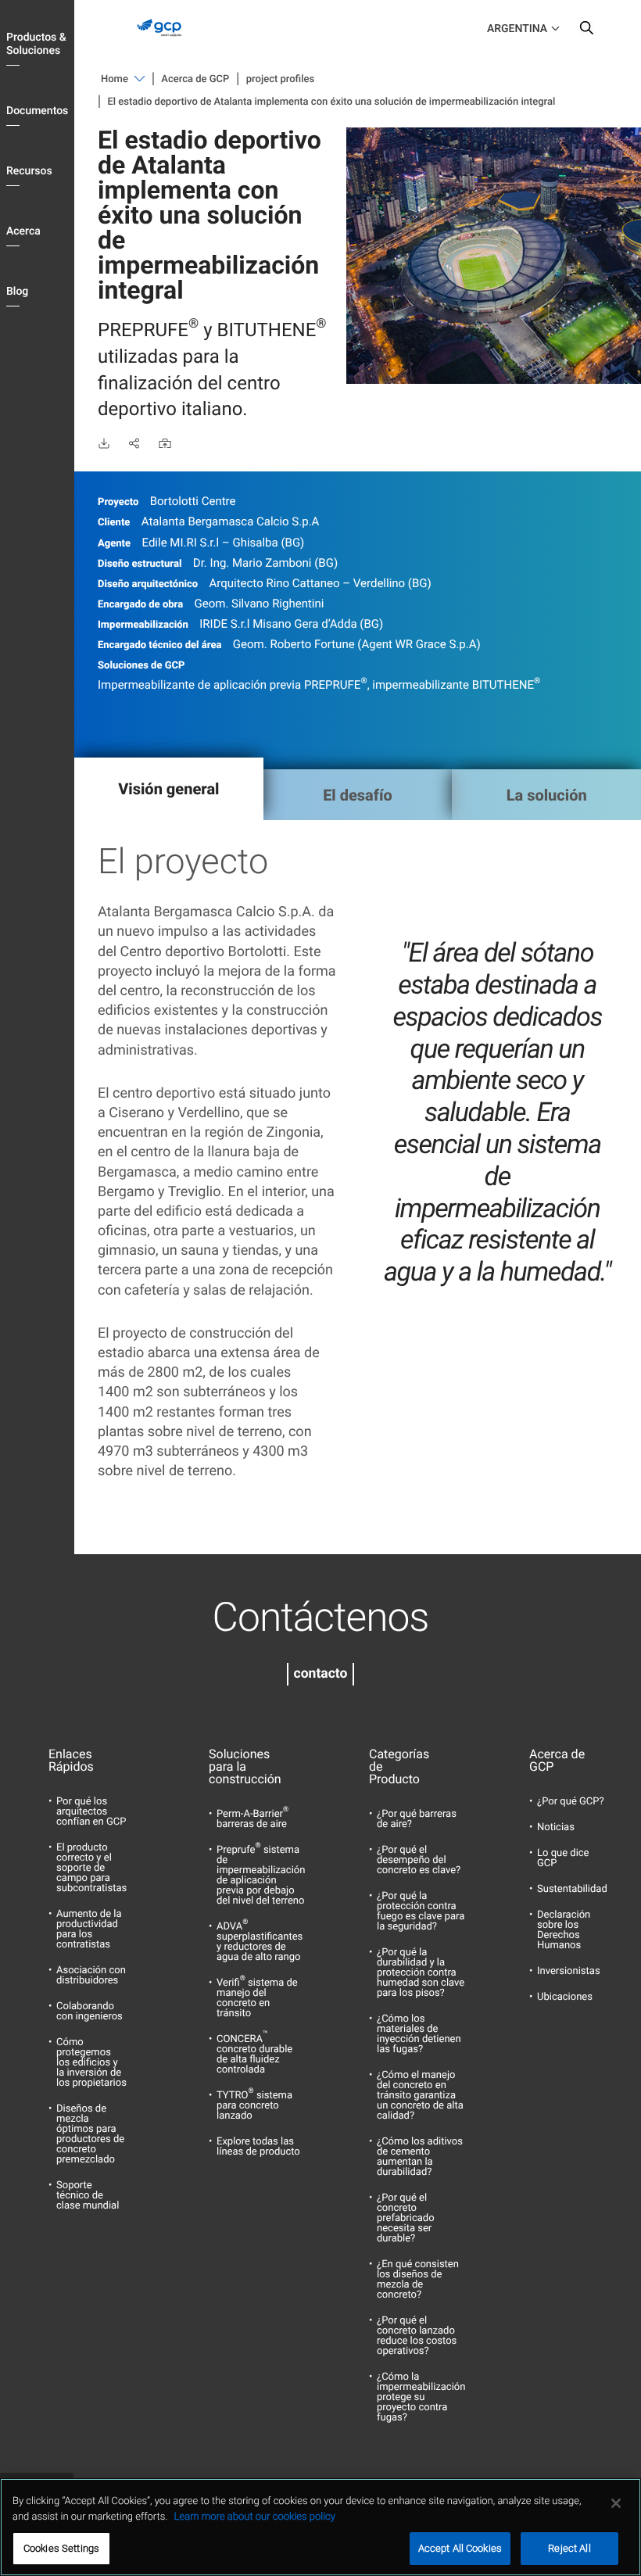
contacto (321, 1674)
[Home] (163, 40)
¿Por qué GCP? (571, 1802)
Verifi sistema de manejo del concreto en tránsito (257, 1998)
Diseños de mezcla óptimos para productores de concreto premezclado (90, 2134)
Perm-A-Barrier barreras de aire (252, 1819)
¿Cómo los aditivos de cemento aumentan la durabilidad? (420, 2157)
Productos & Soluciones (36, 44)
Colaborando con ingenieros (90, 2012)
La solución (547, 795)
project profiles (280, 79)
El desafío (358, 795)
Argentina (517, 29)
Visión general (168, 789)
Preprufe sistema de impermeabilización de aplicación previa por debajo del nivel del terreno (261, 1876)
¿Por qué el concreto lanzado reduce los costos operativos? (417, 2336)
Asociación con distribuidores (91, 1976)
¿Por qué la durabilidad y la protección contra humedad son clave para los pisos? (421, 1973)
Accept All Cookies (460, 2548)
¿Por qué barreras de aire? (417, 1819)
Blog (17, 292)
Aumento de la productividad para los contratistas (89, 1929)
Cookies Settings (61, 2548)
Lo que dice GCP (563, 1858)
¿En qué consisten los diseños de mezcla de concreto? (418, 2280)
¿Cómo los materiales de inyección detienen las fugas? (419, 2034)
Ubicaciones (565, 1997)
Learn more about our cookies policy (255, 2517)
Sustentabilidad (572, 1889)
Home (115, 79)
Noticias (556, 1827)
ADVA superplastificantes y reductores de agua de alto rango (260, 1942)
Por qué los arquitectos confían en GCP (91, 1812)
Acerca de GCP (195, 79)
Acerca (23, 231)
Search (586, 31)
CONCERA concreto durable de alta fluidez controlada (254, 2055)
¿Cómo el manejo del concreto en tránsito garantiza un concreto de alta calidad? (420, 2096)
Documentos (37, 111)
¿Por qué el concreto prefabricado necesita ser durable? (406, 2218)
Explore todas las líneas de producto (258, 2147)
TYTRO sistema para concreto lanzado (254, 2106)
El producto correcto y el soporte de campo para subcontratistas (91, 1868)
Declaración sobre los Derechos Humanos (564, 1930)
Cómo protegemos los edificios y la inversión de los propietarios (91, 2063)
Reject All (569, 2548)
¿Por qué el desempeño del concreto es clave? (419, 1860)
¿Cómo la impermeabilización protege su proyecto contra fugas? (421, 2397)
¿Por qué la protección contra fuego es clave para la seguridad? (421, 1911)
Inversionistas (569, 1971)
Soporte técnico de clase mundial (88, 2196)
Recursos (29, 171)
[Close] (616, 2503)
